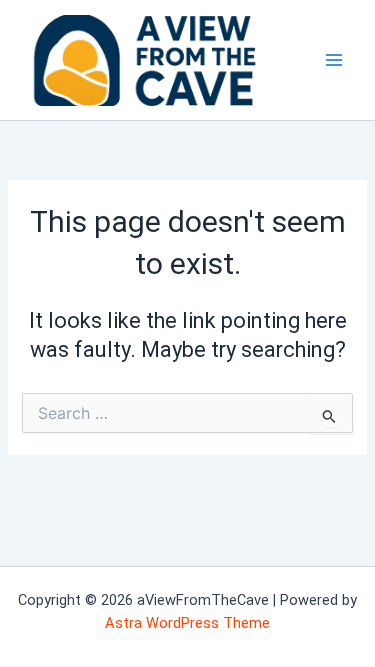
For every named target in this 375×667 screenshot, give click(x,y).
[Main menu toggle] (334, 60)
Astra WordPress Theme (187, 623)
